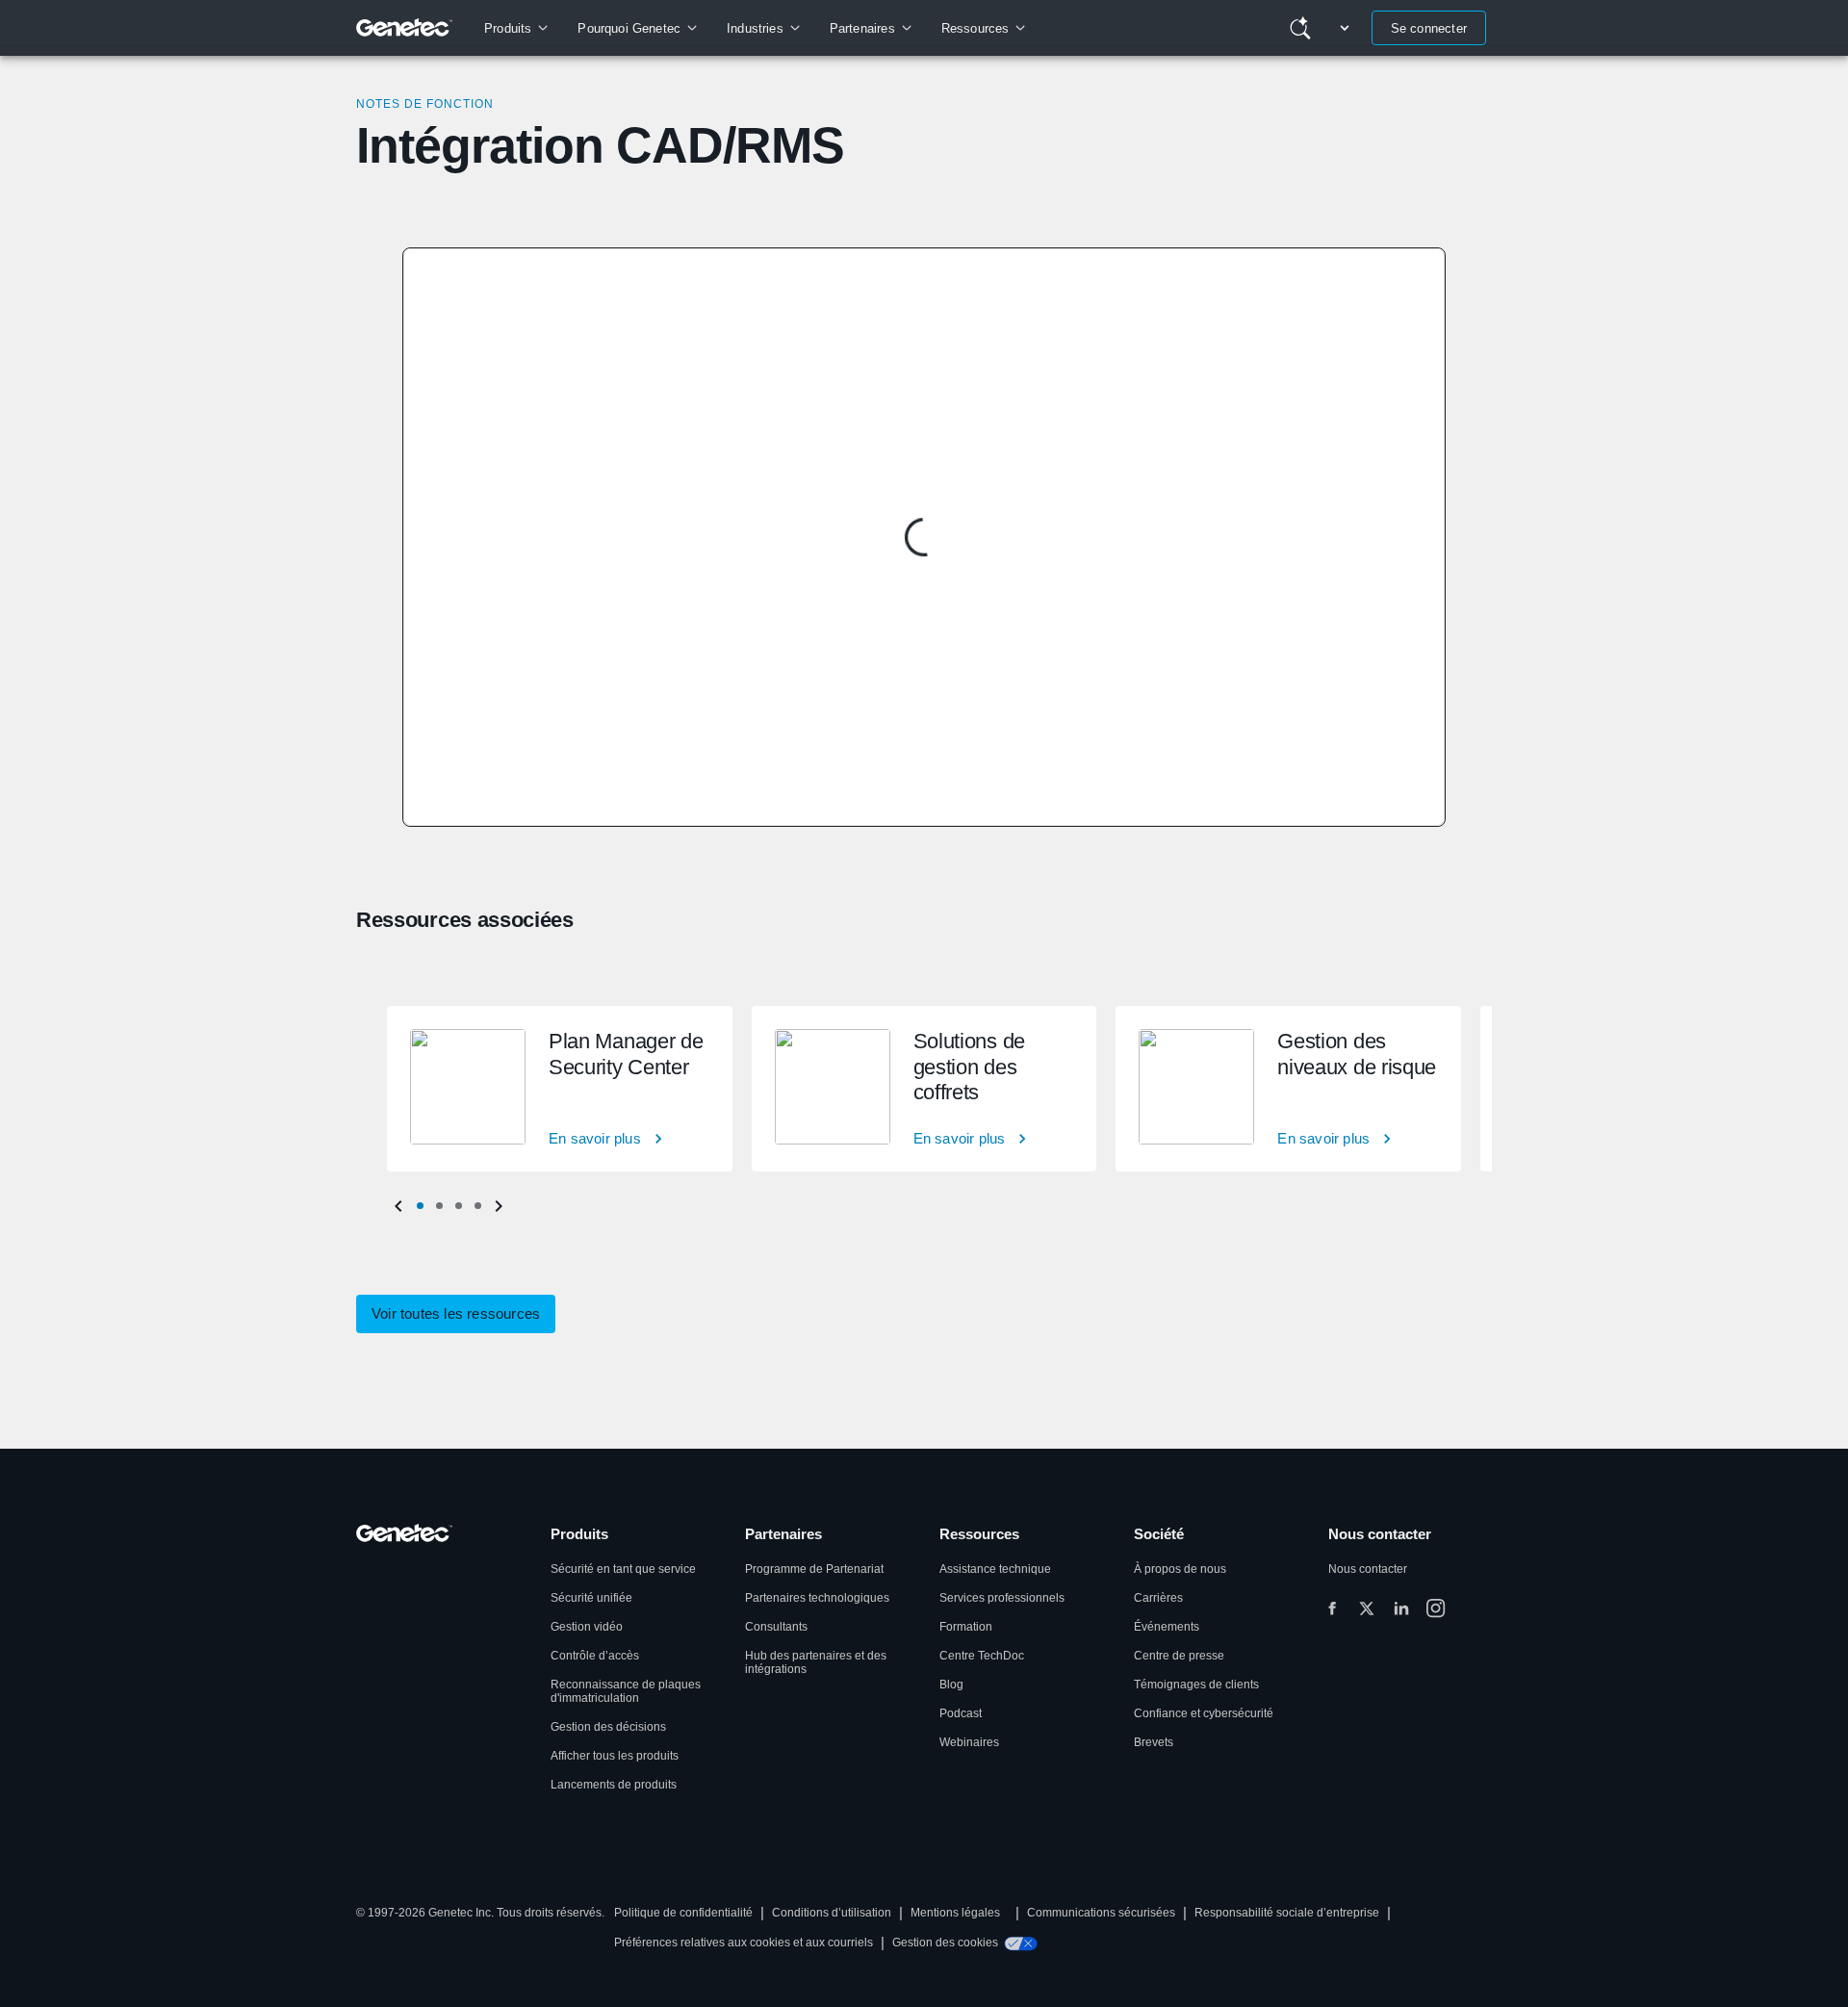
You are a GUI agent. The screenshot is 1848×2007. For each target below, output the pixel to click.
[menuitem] (515, 28)
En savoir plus (595, 1138)
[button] (420, 1206)
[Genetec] (405, 28)
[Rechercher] (1300, 28)
